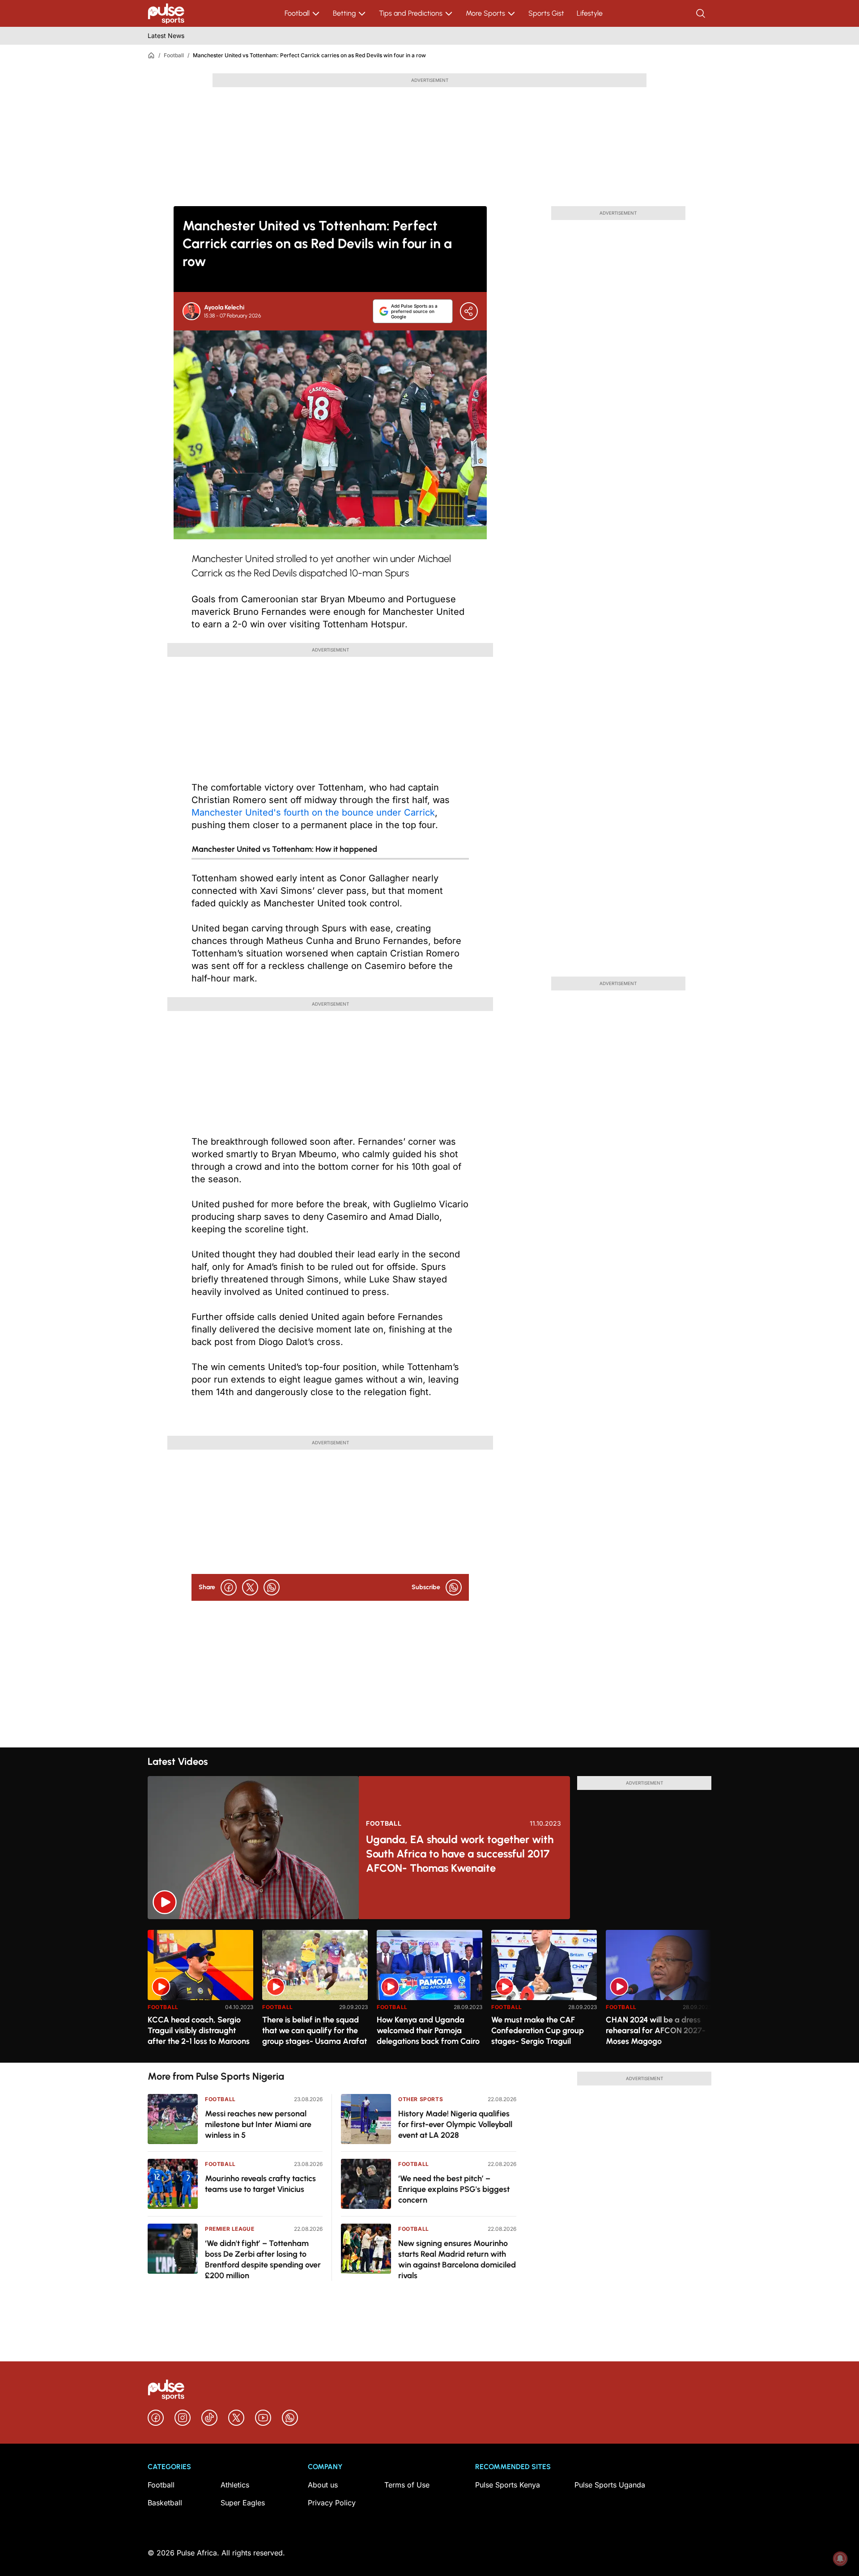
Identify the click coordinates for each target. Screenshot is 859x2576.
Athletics (235, 2485)
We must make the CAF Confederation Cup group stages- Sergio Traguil (538, 2030)
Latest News (166, 36)
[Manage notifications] (840, 2559)
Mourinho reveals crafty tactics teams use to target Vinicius (260, 2184)
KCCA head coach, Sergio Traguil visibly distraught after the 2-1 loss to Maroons (199, 2030)
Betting (344, 13)
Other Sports (421, 2099)
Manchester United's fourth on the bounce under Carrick (313, 812)
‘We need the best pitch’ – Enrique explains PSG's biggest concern (454, 2189)
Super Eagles (243, 2503)
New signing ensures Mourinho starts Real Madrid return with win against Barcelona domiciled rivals (457, 2259)
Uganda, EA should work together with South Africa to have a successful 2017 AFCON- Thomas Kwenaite (460, 1854)
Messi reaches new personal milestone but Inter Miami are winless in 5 (258, 2124)
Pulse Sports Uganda (610, 2485)
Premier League (230, 2229)
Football (297, 13)
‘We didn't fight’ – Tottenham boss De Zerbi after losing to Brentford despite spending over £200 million (263, 2259)
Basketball (165, 2503)
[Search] (702, 13)
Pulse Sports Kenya (508, 2485)
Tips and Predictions (411, 13)
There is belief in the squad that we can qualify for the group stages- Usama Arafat (315, 2030)
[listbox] (429, 1991)
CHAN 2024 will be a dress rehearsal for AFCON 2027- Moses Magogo (656, 2030)
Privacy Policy (332, 2503)
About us (323, 2485)
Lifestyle (590, 13)
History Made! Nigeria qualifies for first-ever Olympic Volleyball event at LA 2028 (455, 2124)
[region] (429, 1991)
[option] (200, 1993)
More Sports (485, 13)
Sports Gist (546, 13)
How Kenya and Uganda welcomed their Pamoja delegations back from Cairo (428, 2030)
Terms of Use (407, 2485)
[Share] (469, 311)
